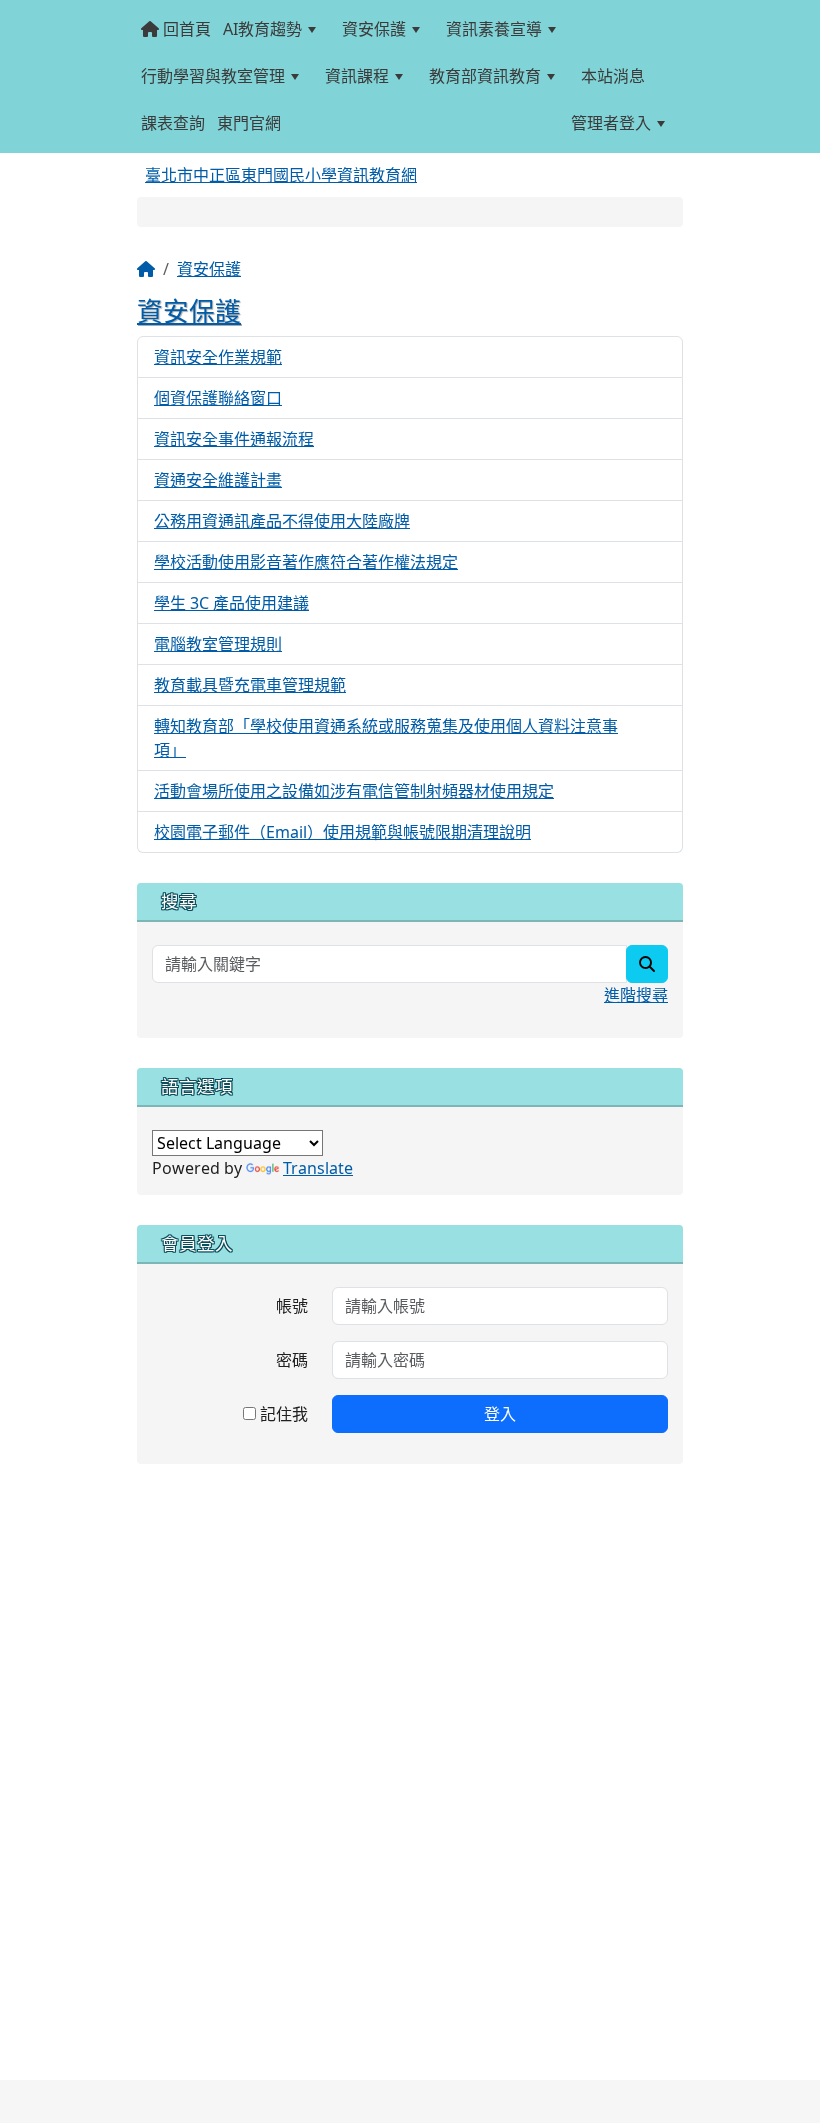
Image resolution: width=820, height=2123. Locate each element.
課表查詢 (173, 123)
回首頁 (185, 29)
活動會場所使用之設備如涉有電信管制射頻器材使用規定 (354, 791)
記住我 (282, 1414)
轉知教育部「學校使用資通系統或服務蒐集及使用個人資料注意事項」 (386, 738)
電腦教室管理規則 (218, 644)
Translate (318, 1168)
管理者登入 (611, 123)
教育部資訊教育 (485, 76)
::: (297, 123)
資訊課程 (357, 76)
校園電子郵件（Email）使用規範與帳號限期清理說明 (342, 832)
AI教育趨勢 (262, 29)
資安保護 (374, 29)
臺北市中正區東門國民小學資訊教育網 (281, 175)
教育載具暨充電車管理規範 (250, 685)
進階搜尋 (636, 995)
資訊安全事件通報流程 (234, 439)
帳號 (292, 1306)
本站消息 (613, 76)
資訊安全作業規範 (218, 357)
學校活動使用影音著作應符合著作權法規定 (306, 562)
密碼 (292, 1360)
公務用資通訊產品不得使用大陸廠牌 (282, 521)
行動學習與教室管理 (213, 76)
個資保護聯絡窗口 (218, 398)
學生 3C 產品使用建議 (231, 603)
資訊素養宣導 (494, 29)
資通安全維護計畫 (218, 480)
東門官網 (249, 123)
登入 (500, 1414)
